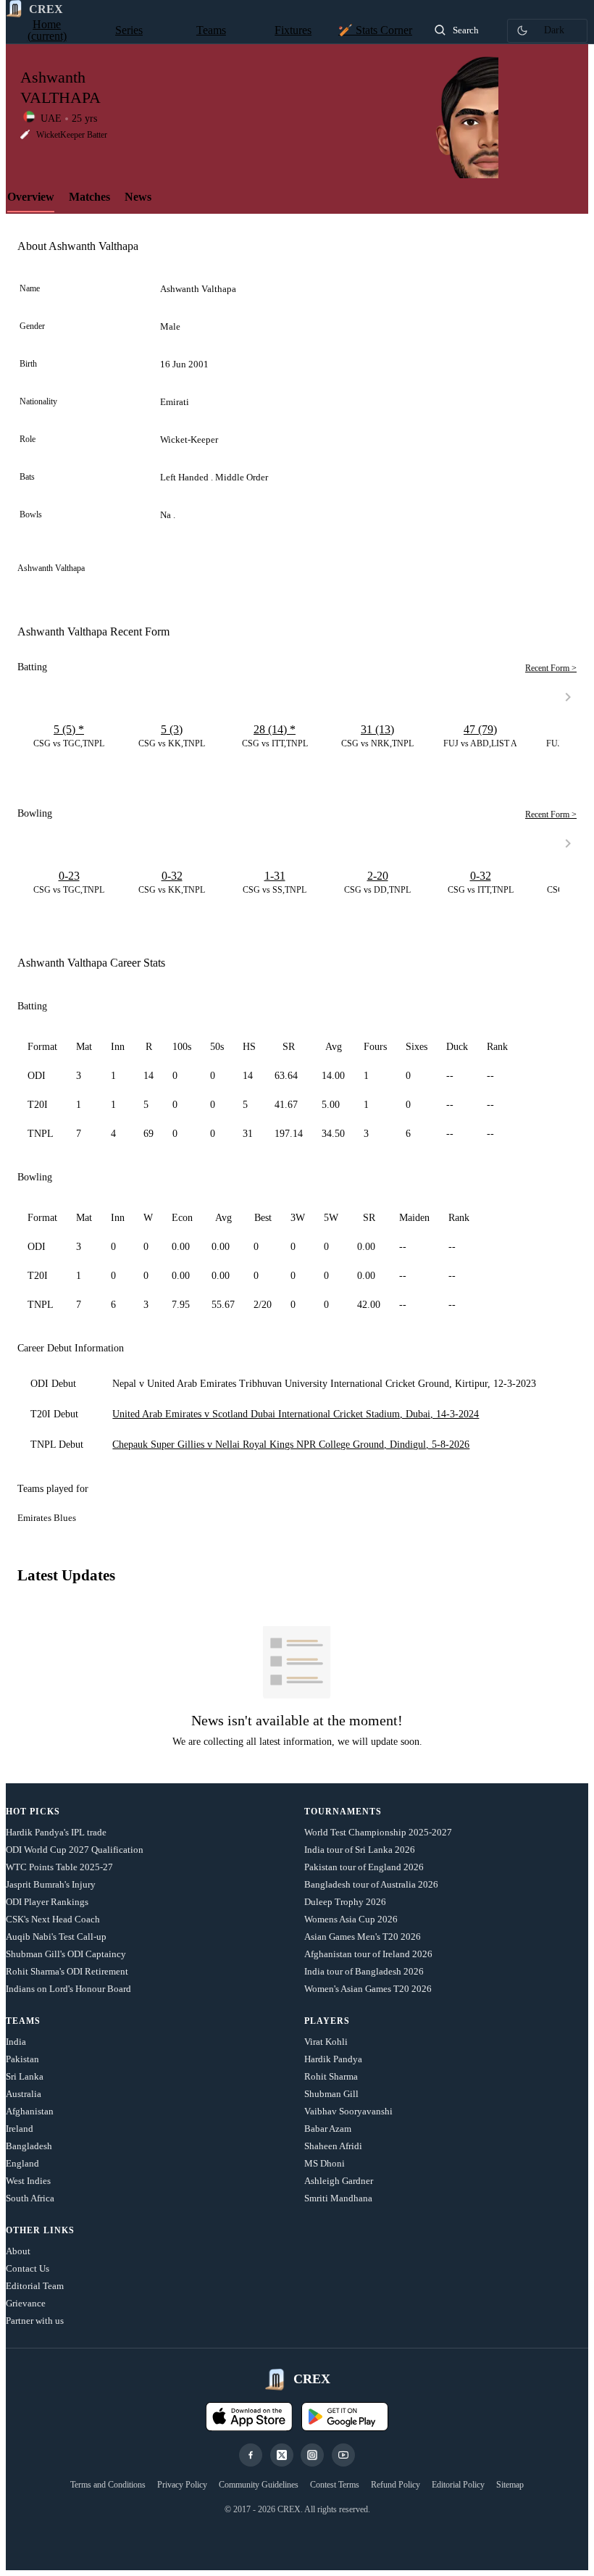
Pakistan (22, 2059)
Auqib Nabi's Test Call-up (56, 1937)
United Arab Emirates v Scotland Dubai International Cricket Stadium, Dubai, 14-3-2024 (296, 1414)
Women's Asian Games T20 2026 (368, 1989)
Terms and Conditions (108, 2485)
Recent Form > (551, 668)
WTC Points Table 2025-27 (59, 1867)
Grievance (26, 2303)
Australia (24, 2094)
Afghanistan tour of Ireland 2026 (368, 1954)
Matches (89, 197)
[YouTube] (343, 2455)
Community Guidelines (259, 2485)
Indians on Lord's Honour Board (68, 1989)
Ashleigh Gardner (339, 2181)
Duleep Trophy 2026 (345, 1902)
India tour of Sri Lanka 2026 (360, 1850)
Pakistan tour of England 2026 (364, 1867)
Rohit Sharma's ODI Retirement (67, 1971)
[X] (282, 2455)
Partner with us (35, 2321)
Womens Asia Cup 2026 (351, 1919)
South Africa (30, 2198)
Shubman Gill (331, 2094)
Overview (31, 197)
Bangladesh (29, 2146)
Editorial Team (35, 2286)
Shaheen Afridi (333, 2146)
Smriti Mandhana (338, 2198)
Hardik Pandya (333, 2059)
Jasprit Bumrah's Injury (51, 1884)
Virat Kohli (326, 2042)
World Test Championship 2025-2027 (378, 1832)
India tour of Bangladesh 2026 (364, 1971)
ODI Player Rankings (47, 1902)
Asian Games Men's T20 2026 (363, 1937)
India (16, 2042)
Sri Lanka (25, 2076)
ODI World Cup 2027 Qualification (75, 1850)
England (22, 2163)
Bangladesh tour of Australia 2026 (371, 1884)
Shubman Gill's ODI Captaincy (66, 1954)
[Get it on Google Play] (345, 2417)
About (18, 2251)
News (138, 197)
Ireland (20, 2129)
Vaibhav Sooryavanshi (348, 2111)
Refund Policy (396, 2485)
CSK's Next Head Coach (53, 1919)
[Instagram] (312, 2455)
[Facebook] (251, 2455)
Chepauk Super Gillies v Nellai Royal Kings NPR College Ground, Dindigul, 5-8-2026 (291, 1445)
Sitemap (510, 2485)
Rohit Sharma (331, 2076)
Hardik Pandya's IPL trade (56, 1832)
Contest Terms (335, 2485)
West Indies (28, 2181)
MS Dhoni (325, 2163)
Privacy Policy (182, 2485)
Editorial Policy (458, 2485)
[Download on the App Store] (249, 2417)
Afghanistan (30, 2111)
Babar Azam (328, 2129)
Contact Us (28, 2268)
